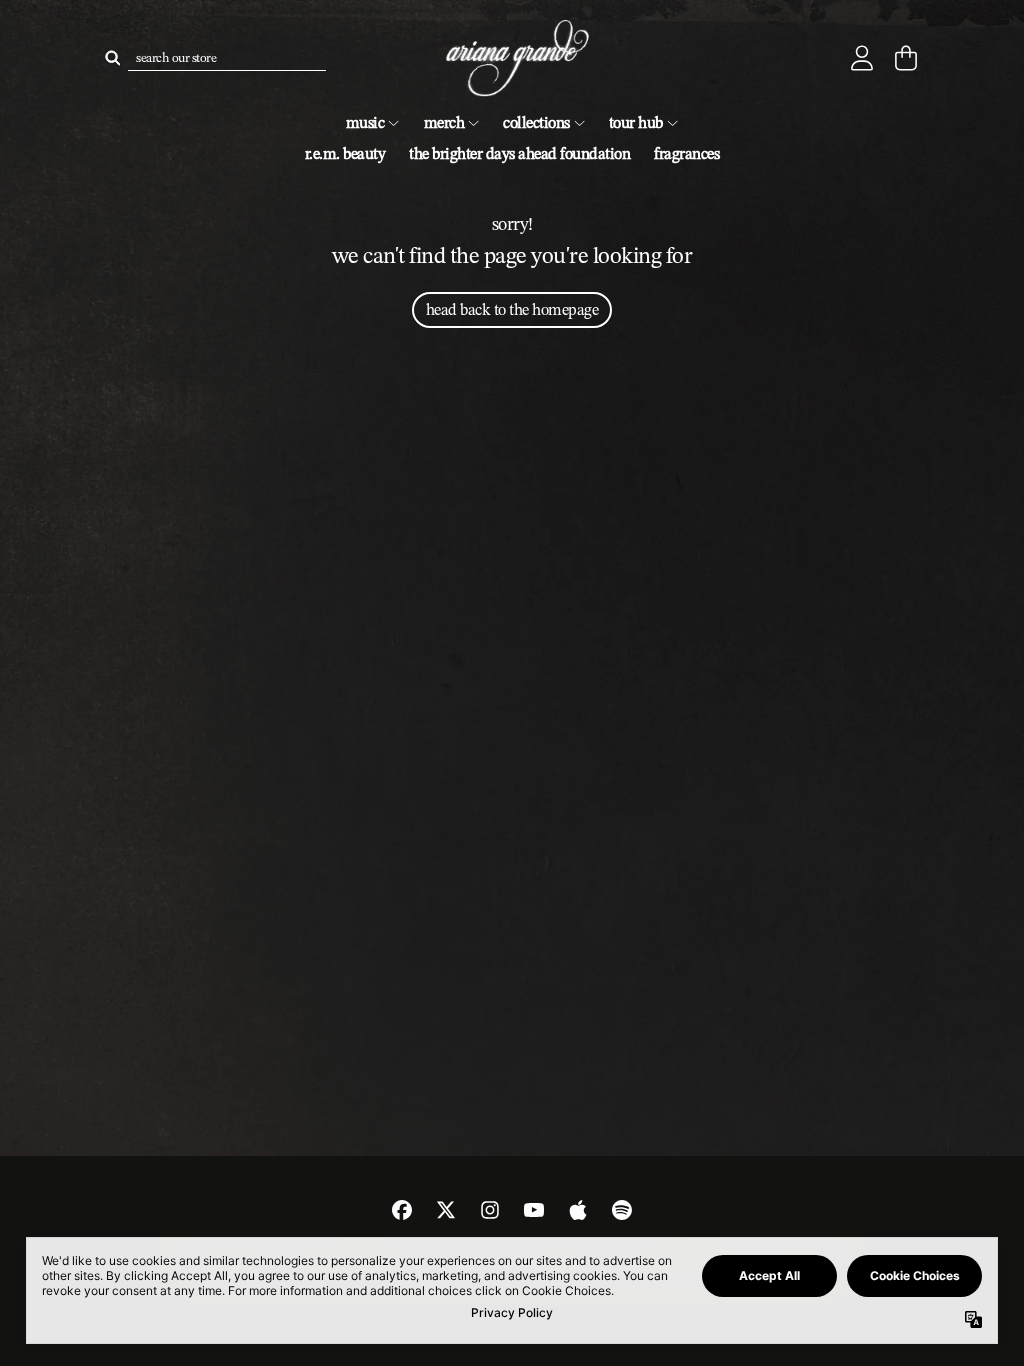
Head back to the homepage (512, 309)
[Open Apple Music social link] (578, 1210)
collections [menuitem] (536, 122)
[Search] (112, 58)
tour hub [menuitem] (636, 122)
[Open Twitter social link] (446, 1210)
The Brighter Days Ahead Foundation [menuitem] (519, 153)
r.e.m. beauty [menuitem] (345, 153)
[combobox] (227, 58)
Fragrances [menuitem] (686, 153)
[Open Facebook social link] (402, 1210)
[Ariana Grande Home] (512, 58)
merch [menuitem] (444, 122)
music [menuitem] (365, 122)
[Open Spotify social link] (622, 1210)
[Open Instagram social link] (490, 1210)
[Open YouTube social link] (534, 1210)
